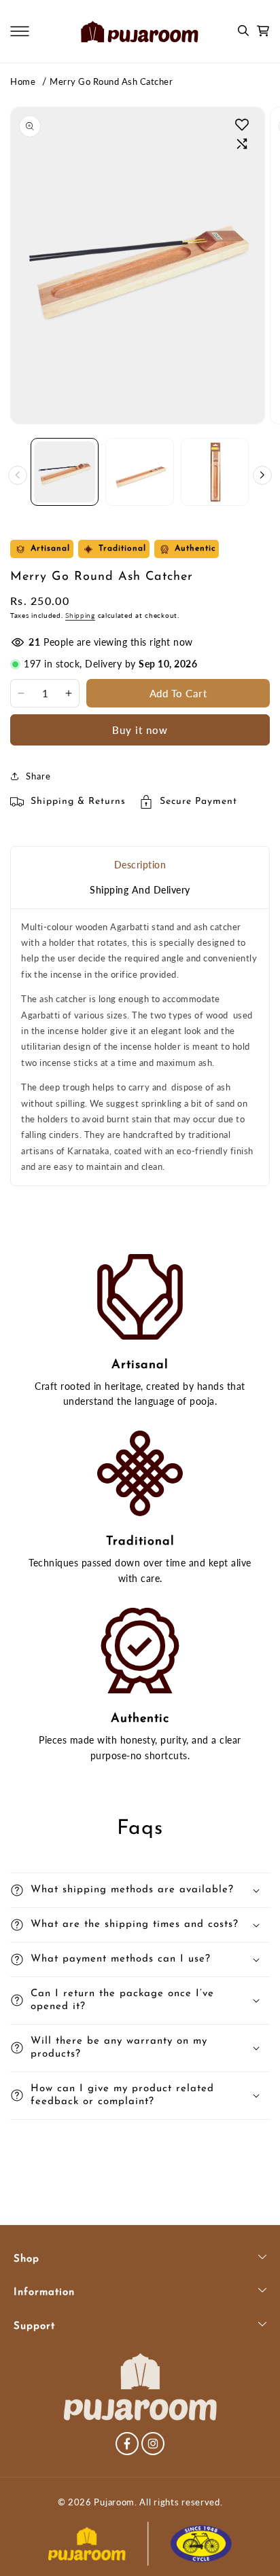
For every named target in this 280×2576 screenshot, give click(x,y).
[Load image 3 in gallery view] (215, 472)
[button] (20, 31)
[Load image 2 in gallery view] (139, 472)
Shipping (80, 615)
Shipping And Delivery (140, 890)
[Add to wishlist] (242, 124)
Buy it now (140, 730)
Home (23, 81)
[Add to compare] (242, 144)
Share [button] (38, 776)
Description (140, 865)
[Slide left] (18, 475)
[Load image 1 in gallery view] (65, 472)
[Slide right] (262, 475)
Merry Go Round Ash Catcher (111, 81)
